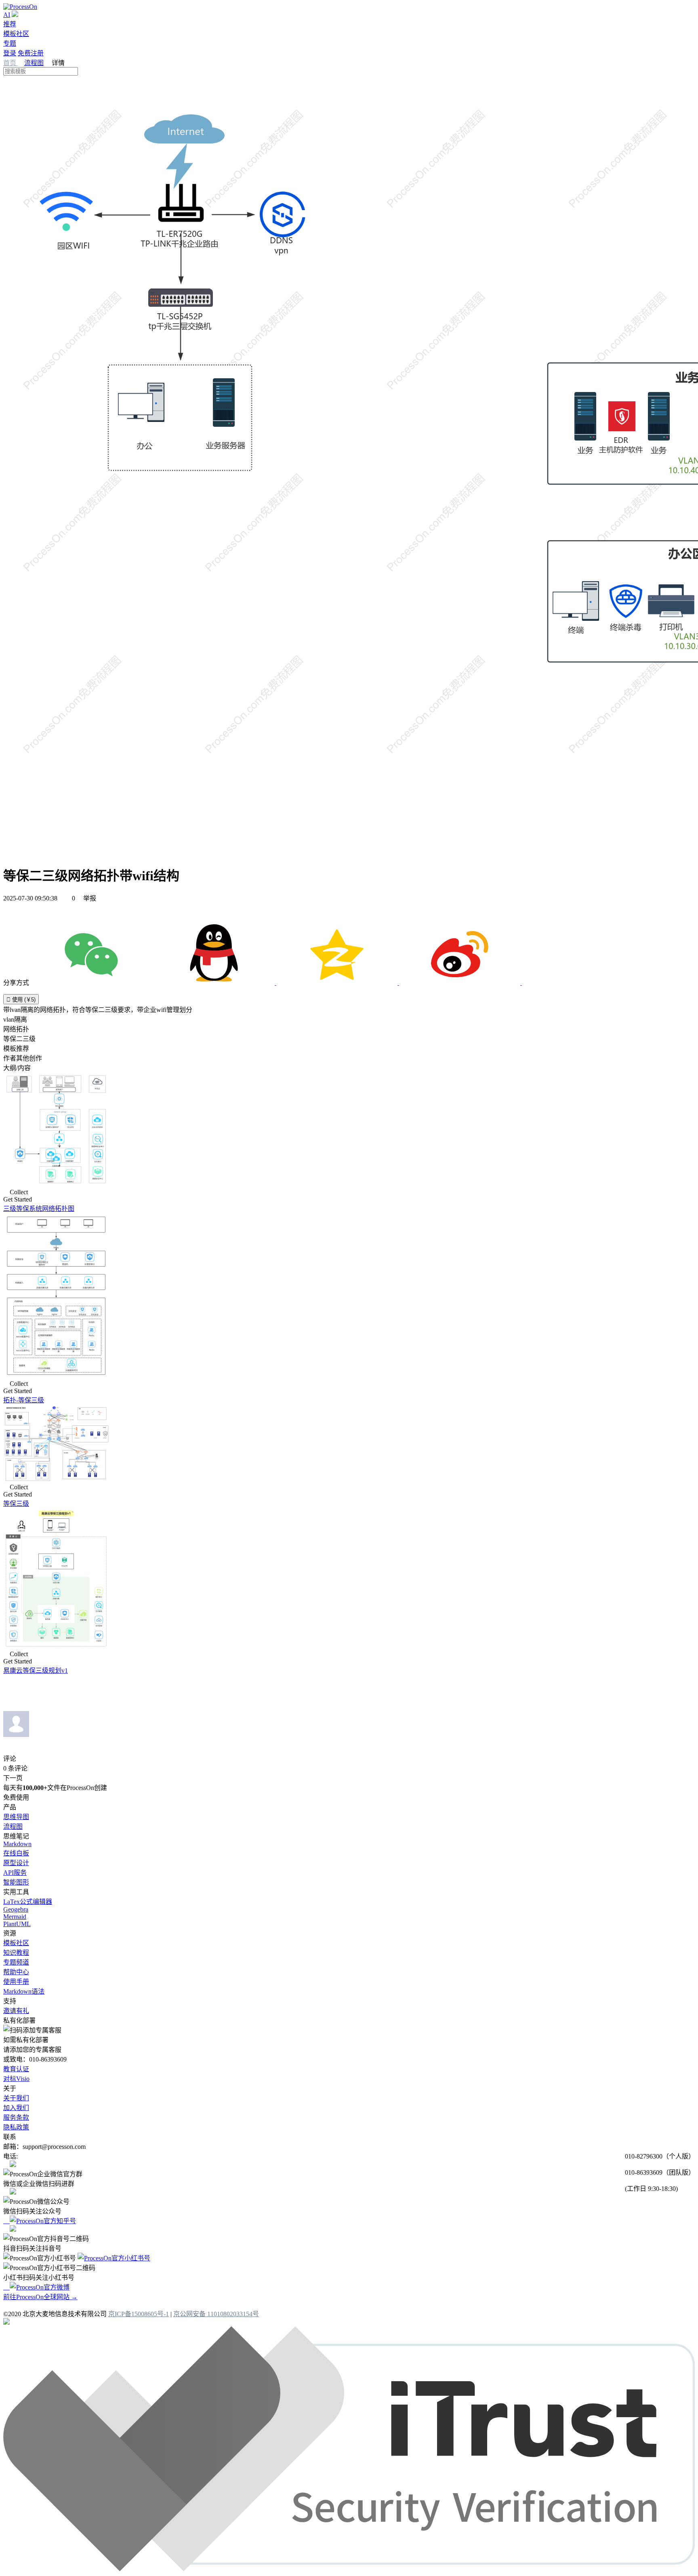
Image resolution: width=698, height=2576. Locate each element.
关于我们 (16, 2098)
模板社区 (16, 34)
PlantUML (17, 1924)
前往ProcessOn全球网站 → (40, 2297)
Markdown (17, 1844)
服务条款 (16, 2118)
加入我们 (16, 2108)
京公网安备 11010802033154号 (216, 2314)
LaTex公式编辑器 (28, 1902)
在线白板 (16, 1853)
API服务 (15, 1873)
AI (7, 15)
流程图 (34, 63)
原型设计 (16, 1863)
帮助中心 (16, 1972)
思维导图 (16, 1817)
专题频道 (16, 1962)
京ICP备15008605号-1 (139, 2314)
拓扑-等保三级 (24, 1400)
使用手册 (16, 1982)
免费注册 (31, 53)
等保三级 (16, 1504)
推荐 (10, 24)
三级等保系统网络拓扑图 (39, 1209)
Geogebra (16, 1909)
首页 (11, 63)
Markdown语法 (24, 1991)
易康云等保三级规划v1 (36, 1671)
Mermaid (15, 1917)
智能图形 (16, 1882)
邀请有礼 (16, 2011)
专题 (10, 43)
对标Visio (16, 2079)
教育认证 (16, 2069)
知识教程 (16, 1953)
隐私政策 (16, 2127)
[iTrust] (349, 2569)
